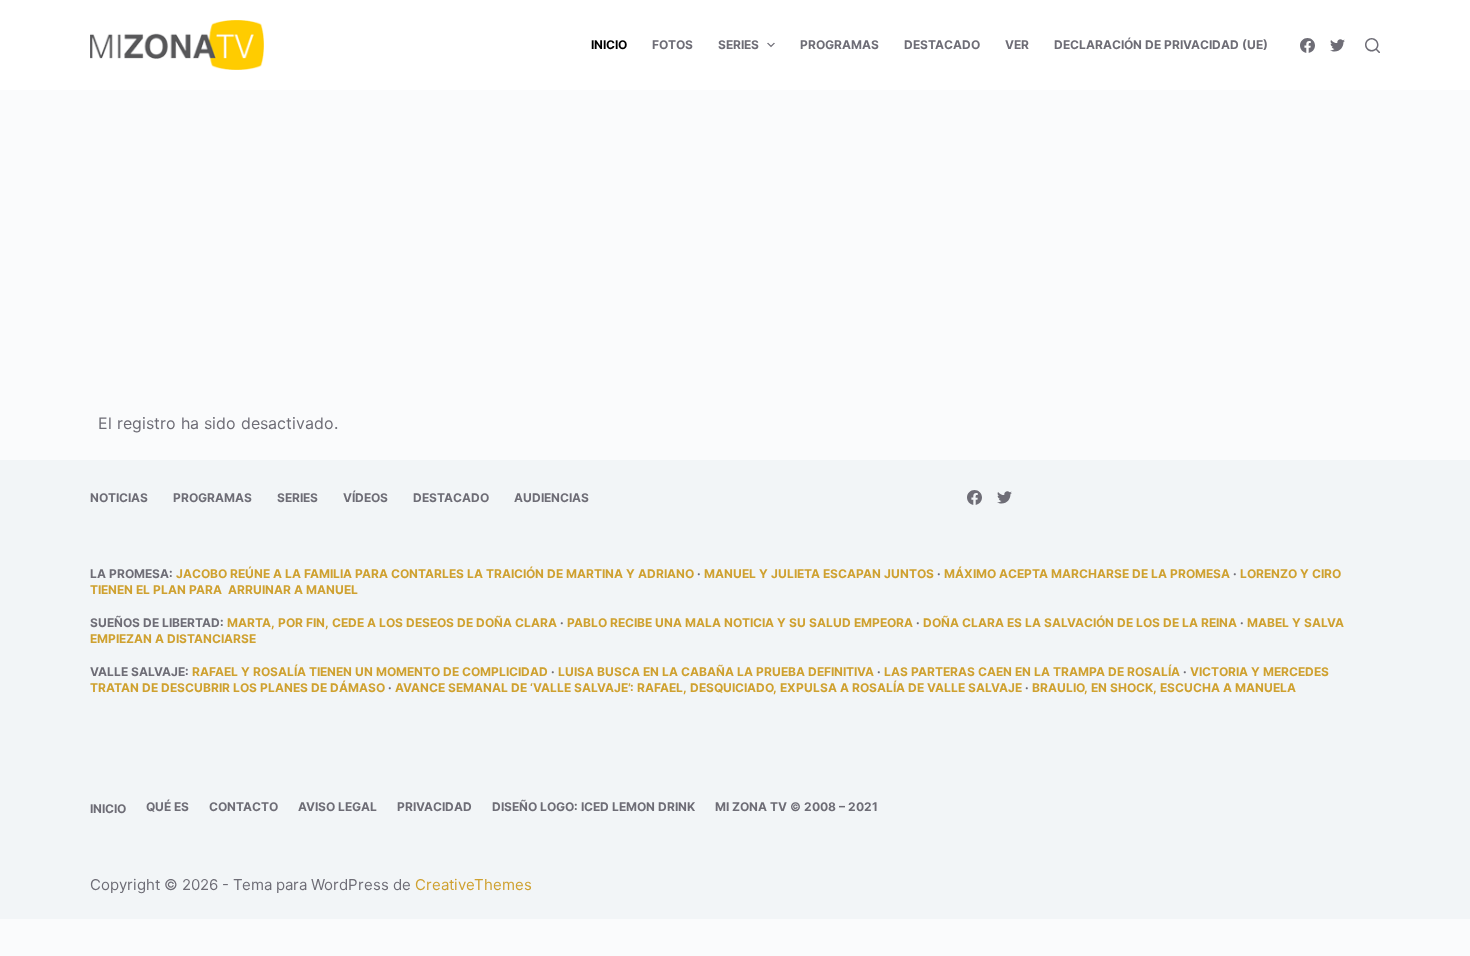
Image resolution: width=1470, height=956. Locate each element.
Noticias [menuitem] (119, 497)
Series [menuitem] (738, 44)
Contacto (243, 806)
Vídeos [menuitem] (365, 497)
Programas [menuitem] (839, 44)
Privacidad (434, 806)
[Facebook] (1307, 45)
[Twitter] (1337, 45)
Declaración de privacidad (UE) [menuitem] (1161, 44)
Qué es (167, 806)
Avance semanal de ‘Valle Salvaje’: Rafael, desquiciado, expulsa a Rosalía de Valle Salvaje (708, 687)
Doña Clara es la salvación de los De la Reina (1080, 622)
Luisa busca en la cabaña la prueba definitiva (716, 671)
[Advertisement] (735, 238)
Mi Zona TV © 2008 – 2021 (796, 806)
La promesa (129, 573)
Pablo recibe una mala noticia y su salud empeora (740, 622)
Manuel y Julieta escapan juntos (819, 573)
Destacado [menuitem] (942, 44)
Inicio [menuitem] (609, 44)
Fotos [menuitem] (672, 44)
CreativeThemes (473, 884)
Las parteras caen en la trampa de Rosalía (1032, 671)
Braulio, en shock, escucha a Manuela (1164, 687)
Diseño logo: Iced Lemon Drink (593, 806)
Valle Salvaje (137, 671)
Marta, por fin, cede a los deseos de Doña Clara (392, 622)
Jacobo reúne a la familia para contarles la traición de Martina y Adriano (435, 573)
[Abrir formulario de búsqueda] (1372, 45)
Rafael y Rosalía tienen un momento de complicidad (370, 671)
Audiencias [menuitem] (551, 497)
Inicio (108, 808)
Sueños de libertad (155, 622)
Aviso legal (337, 806)
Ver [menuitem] (1017, 44)
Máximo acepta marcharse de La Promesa (1087, 573)
